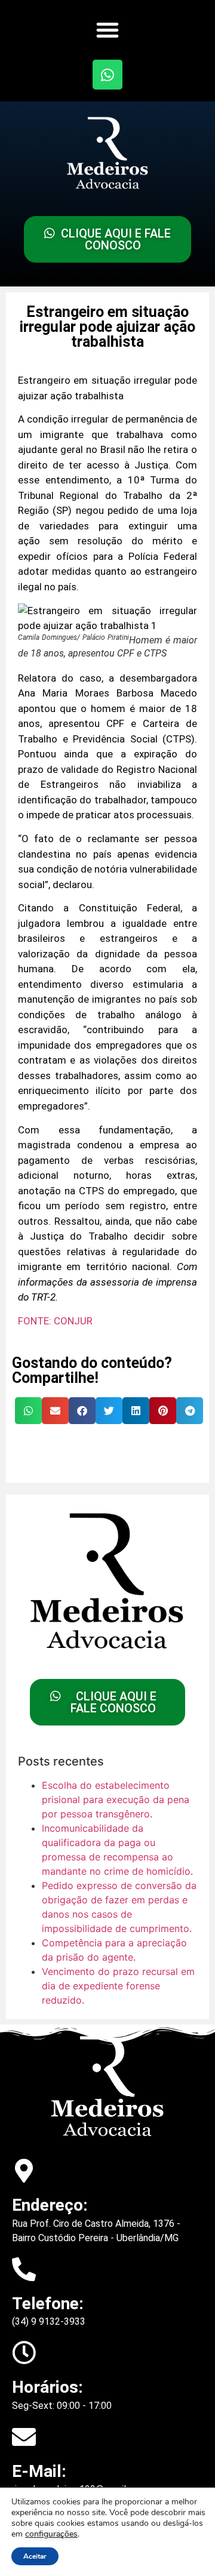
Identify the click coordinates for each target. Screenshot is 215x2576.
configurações (51, 2534)
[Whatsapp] (107, 75)
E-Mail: (39, 2471)
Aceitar (35, 2556)
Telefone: (48, 2304)
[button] (107, 30)
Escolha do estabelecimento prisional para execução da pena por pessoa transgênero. (116, 1799)
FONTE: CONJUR (55, 1321)
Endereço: (50, 2205)
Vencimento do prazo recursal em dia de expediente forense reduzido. (118, 1986)
